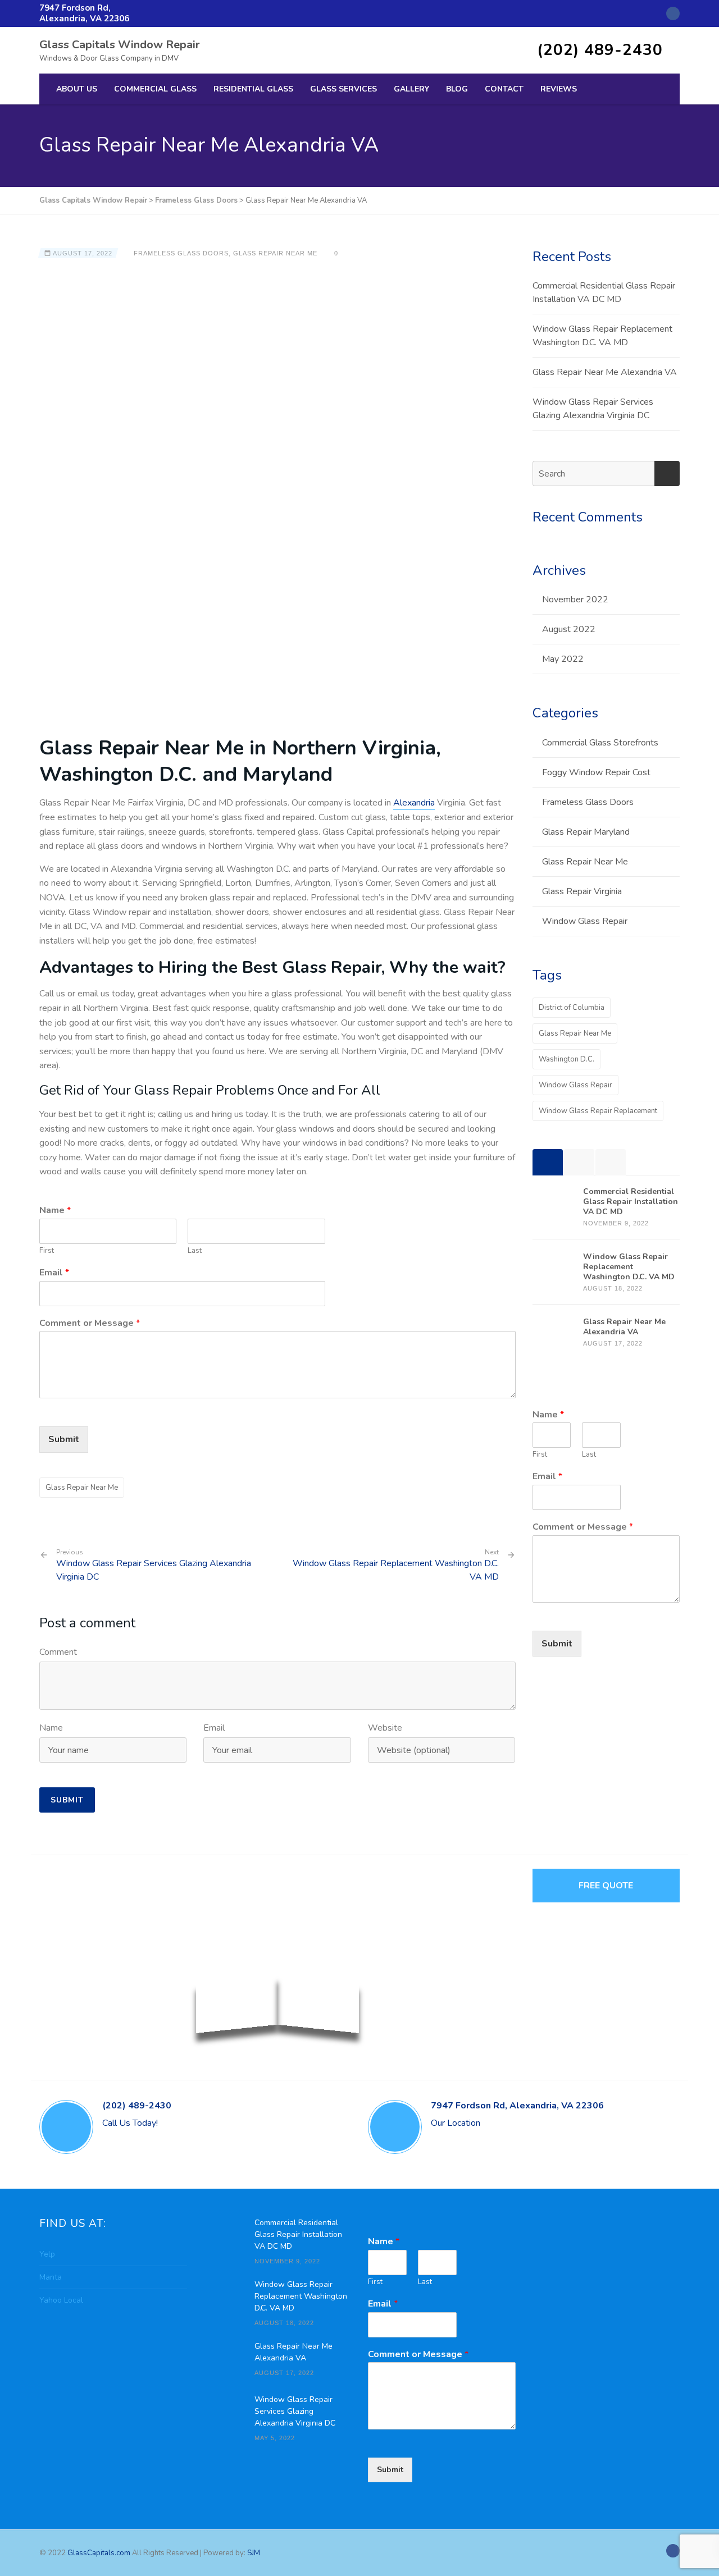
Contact (504, 89)
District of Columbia (572, 1008)
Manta (51, 2277)
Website (385, 1728)
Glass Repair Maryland (586, 832)
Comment (58, 1652)
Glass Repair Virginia (582, 891)
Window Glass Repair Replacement (598, 1111)
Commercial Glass (155, 89)
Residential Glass (253, 89)
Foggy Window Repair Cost (596, 772)
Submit (64, 1439)
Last (195, 1251)
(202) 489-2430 (600, 50)
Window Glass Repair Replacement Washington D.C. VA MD (396, 1570)
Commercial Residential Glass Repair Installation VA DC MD (604, 292)
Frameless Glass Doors (181, 253)
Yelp (47, 2254)
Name (55, 1211)
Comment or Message (90, 1323)
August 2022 (569, 629)
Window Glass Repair (585, 921)
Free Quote (606, 1886)
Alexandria (414, 803)
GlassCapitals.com (100, 2553)
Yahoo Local (61, 2300)
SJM (254, 2553)
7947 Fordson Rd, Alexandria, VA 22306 (84, 13)
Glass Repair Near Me (275, 253)
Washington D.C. (566, 1059)
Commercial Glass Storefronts (600, 743)
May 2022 (563, 659)
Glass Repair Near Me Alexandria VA (605, 372)
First (47, 1251)
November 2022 (575, 600)
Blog (457, 89)
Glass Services (343, 89)
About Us (77, 89)
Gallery (411, 89)
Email (54, 1273)
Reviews (559, 89)
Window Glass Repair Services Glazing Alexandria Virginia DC (154, 1566)
